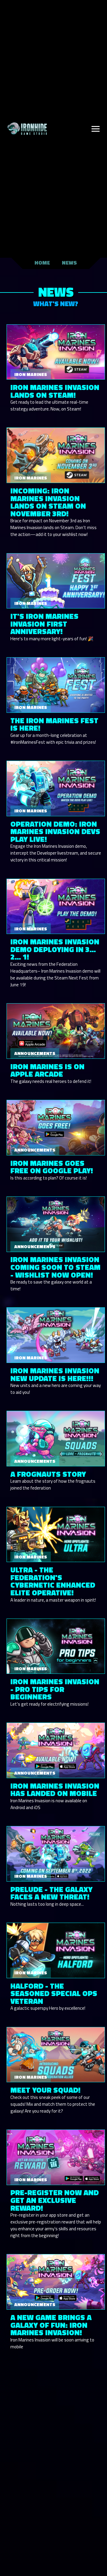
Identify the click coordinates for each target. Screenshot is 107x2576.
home (42, 263)
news (69, 263)
